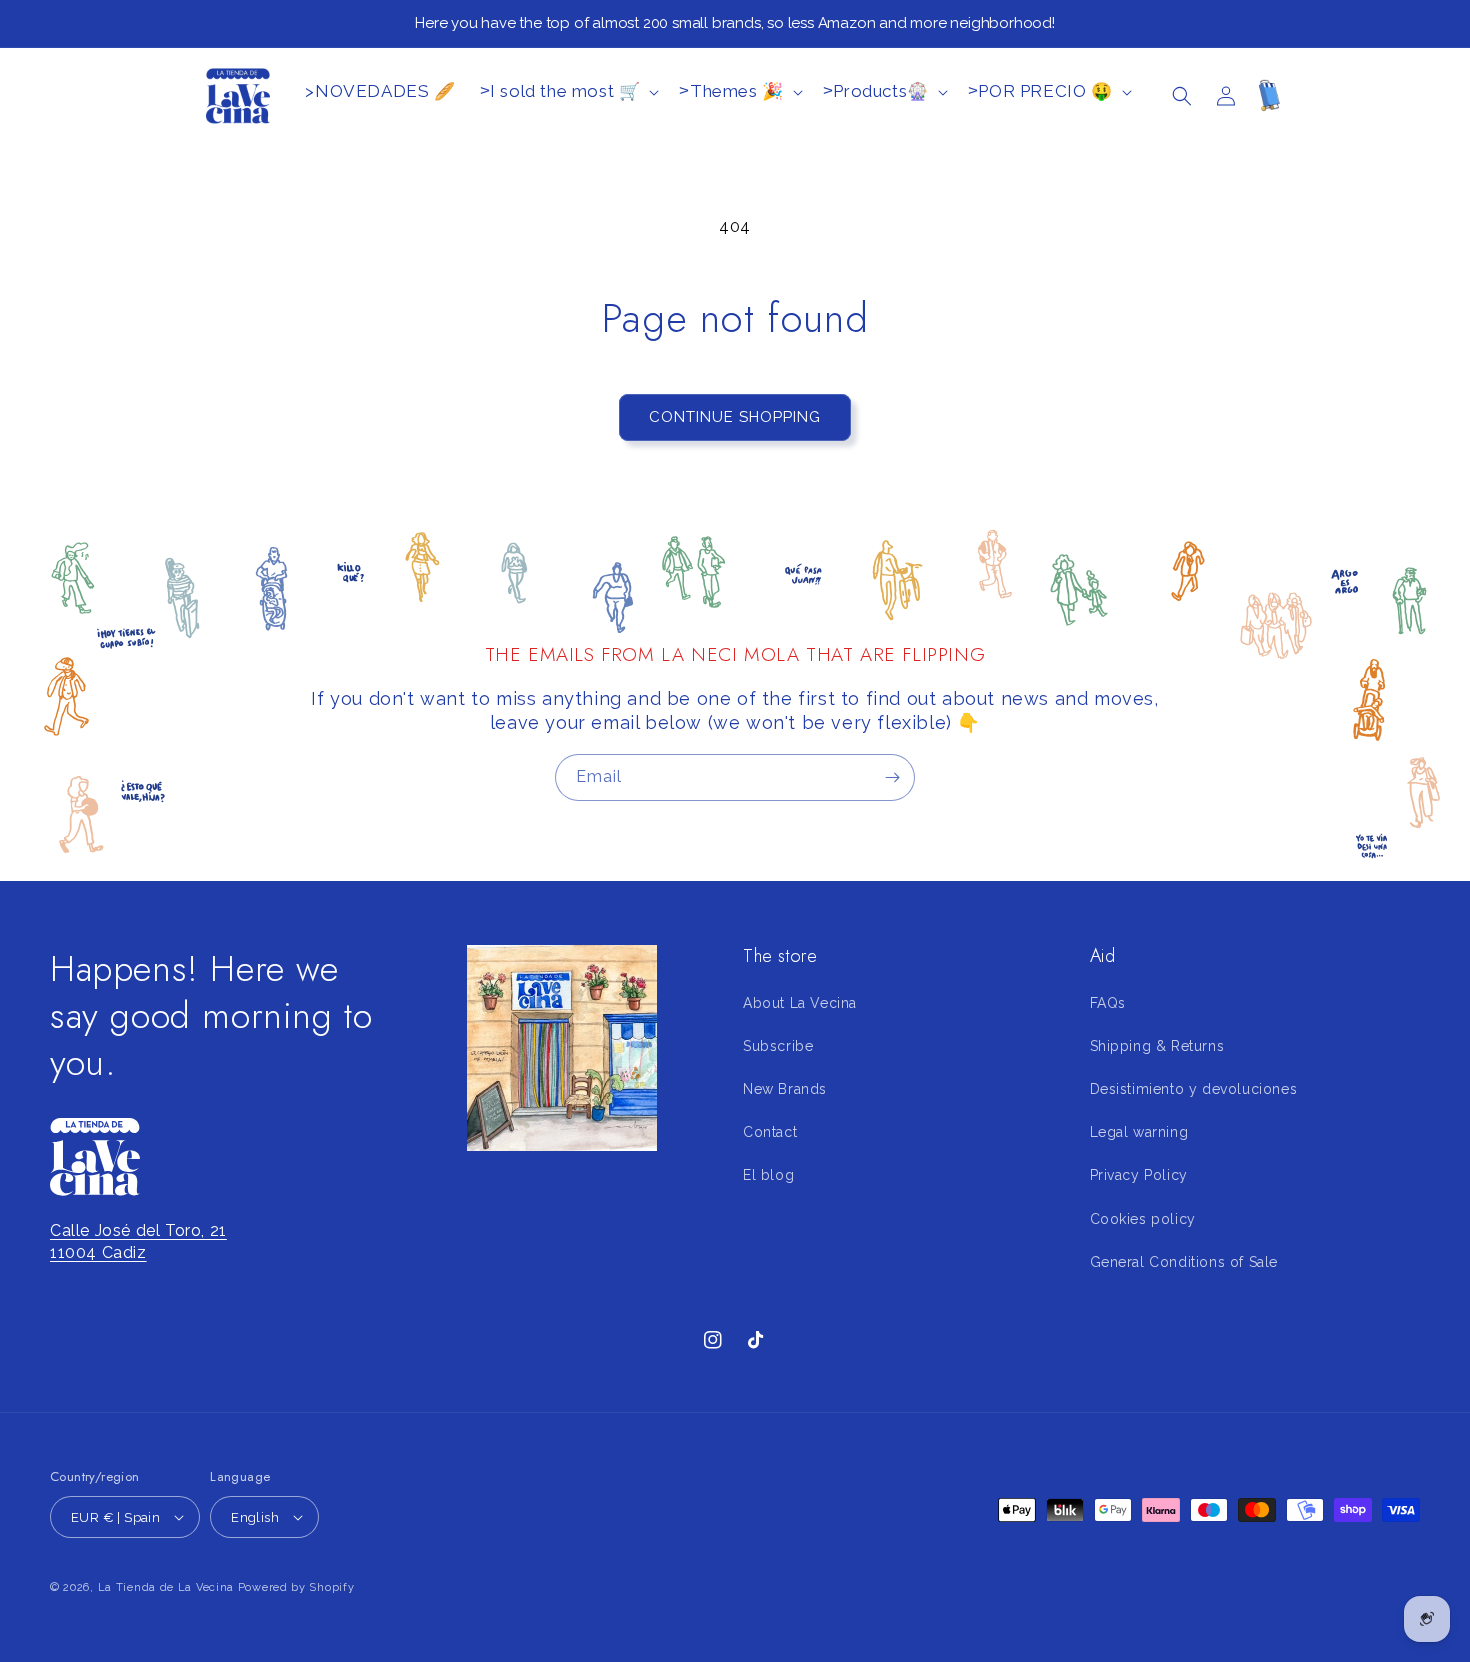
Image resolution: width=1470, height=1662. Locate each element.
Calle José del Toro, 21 (138, 1230)
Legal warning (1139, 1132)
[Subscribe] (892, 777)
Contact (770, 1132)
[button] (1182, 96)
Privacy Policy (1139, 1175)
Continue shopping (735, 417)
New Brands (785, 1089)
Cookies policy (1143, 1219)
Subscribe (778, 1046)
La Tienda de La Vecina (166, 1587)
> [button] (560, 91)
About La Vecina (800, 1003)
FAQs (1108, 1003)
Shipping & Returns (1157, 1046)
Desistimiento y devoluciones (1194, 1089)
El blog (768, 1175)
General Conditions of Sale (1184, 1262)
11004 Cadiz (98, 1252)
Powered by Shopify (296, 1587)
